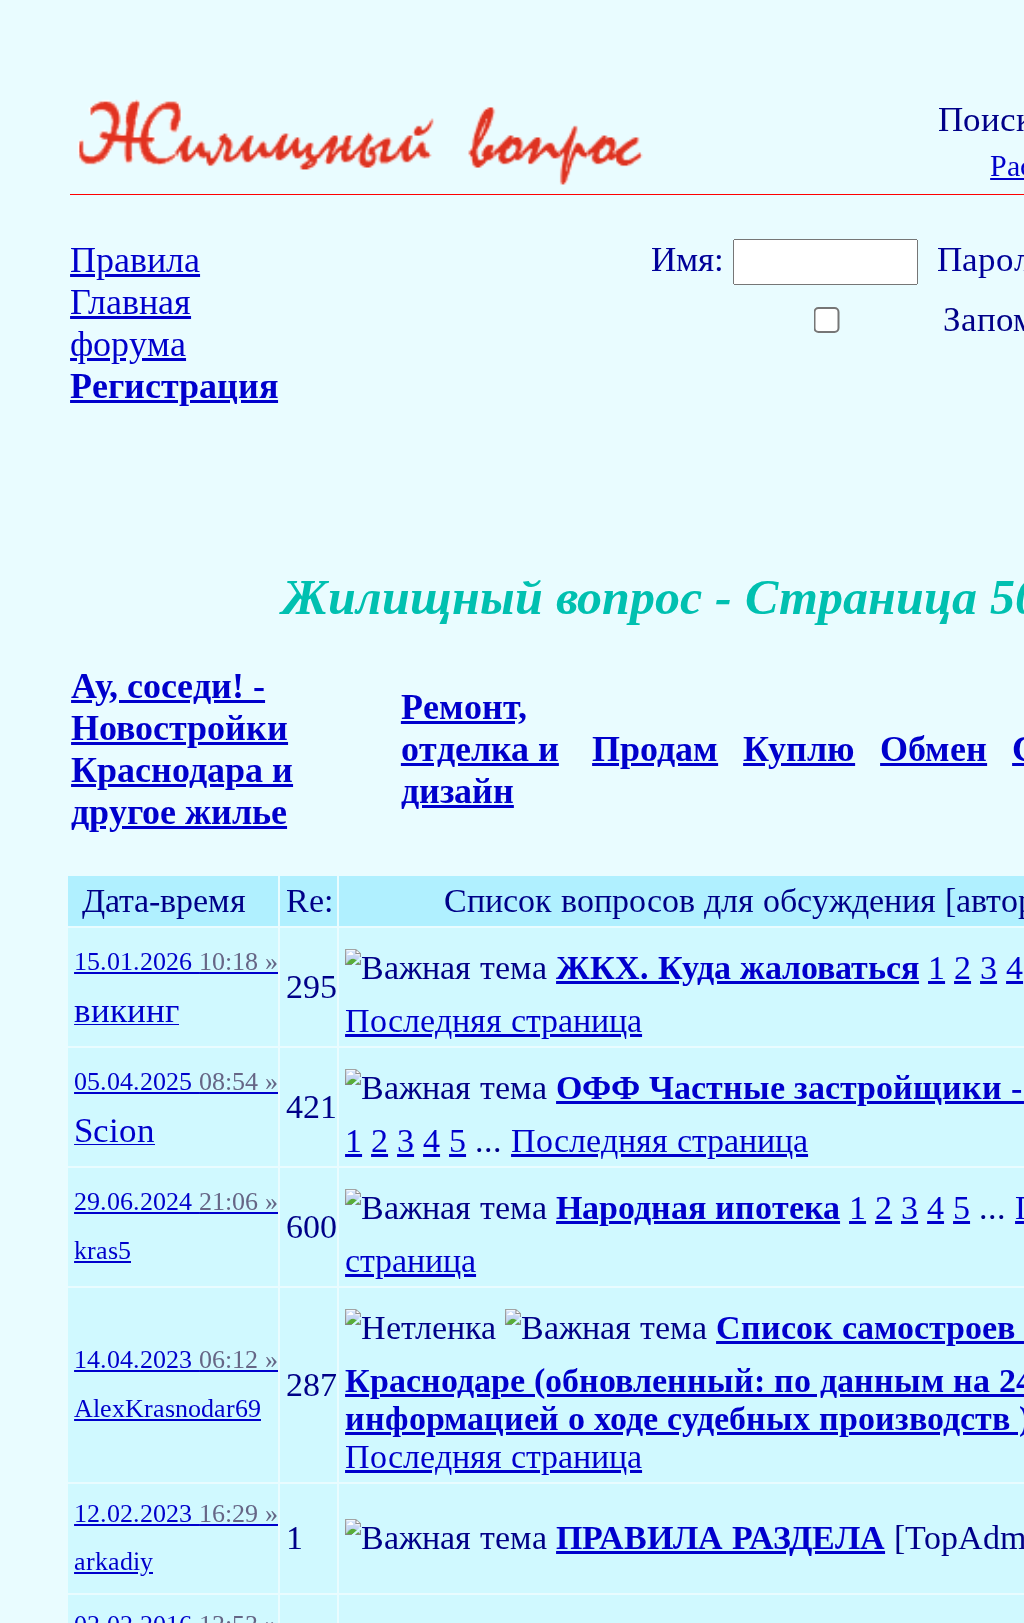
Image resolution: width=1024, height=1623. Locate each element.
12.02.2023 (176, 1514)
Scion (114, 1131)
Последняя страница (493, 1020)
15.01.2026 (176, 962)
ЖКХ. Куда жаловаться (737, 967)
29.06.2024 (176, 1202)
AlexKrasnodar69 (167, 1409)
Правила (135, 260)
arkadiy (113, 1562)
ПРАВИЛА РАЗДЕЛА (720, 1537)
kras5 (102, 1251)
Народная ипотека (698, 1207)
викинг (126, 1011)
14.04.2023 (176, 1360)
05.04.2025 (176, 1082)
